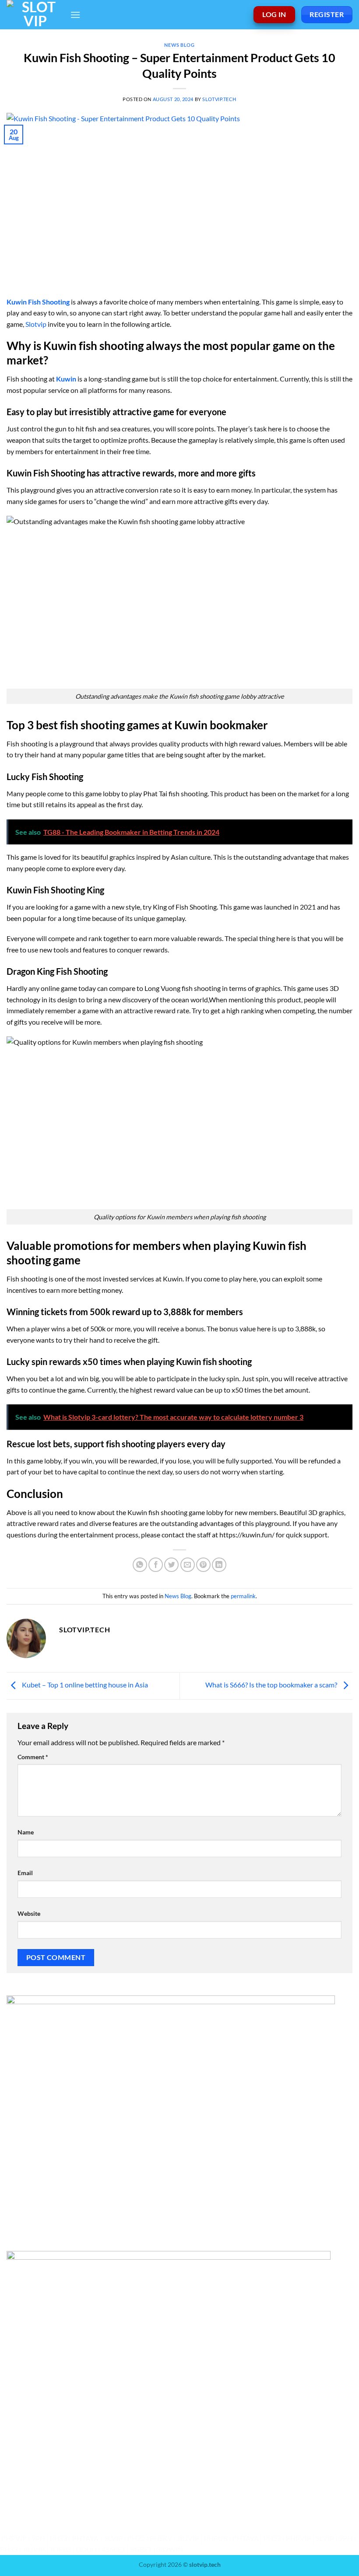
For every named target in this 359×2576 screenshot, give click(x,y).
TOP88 (60, 2549)
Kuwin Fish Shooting (38, 302)
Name (26, 1832)
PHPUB (216, 2538)
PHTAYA (85, 2538)
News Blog (179, 45)
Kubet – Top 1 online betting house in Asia (84, 1685)
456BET (114, 2549)
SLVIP (114, 2538)
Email (25, 1873)
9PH (38, 2538)
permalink (243, 1596)
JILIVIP (188, 2538)
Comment (33, 1757)
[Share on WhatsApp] (140, 1565)
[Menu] (75, 15)
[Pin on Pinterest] (203, 1565)
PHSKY (161, 2538)
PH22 (136, 2538)
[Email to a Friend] (188, 1565)
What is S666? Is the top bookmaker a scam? (272, 1685)
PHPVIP (14, 2538)
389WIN (170, 2549)
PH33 (59, 2538)
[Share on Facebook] (156, 1565)
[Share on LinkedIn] (219, 1565)
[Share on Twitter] (171, 1565)
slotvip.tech (219, 99)
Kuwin (66, 379)
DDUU (86, 2549)
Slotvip (36, 324)
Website (29, 1913)
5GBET (141, 2549)
